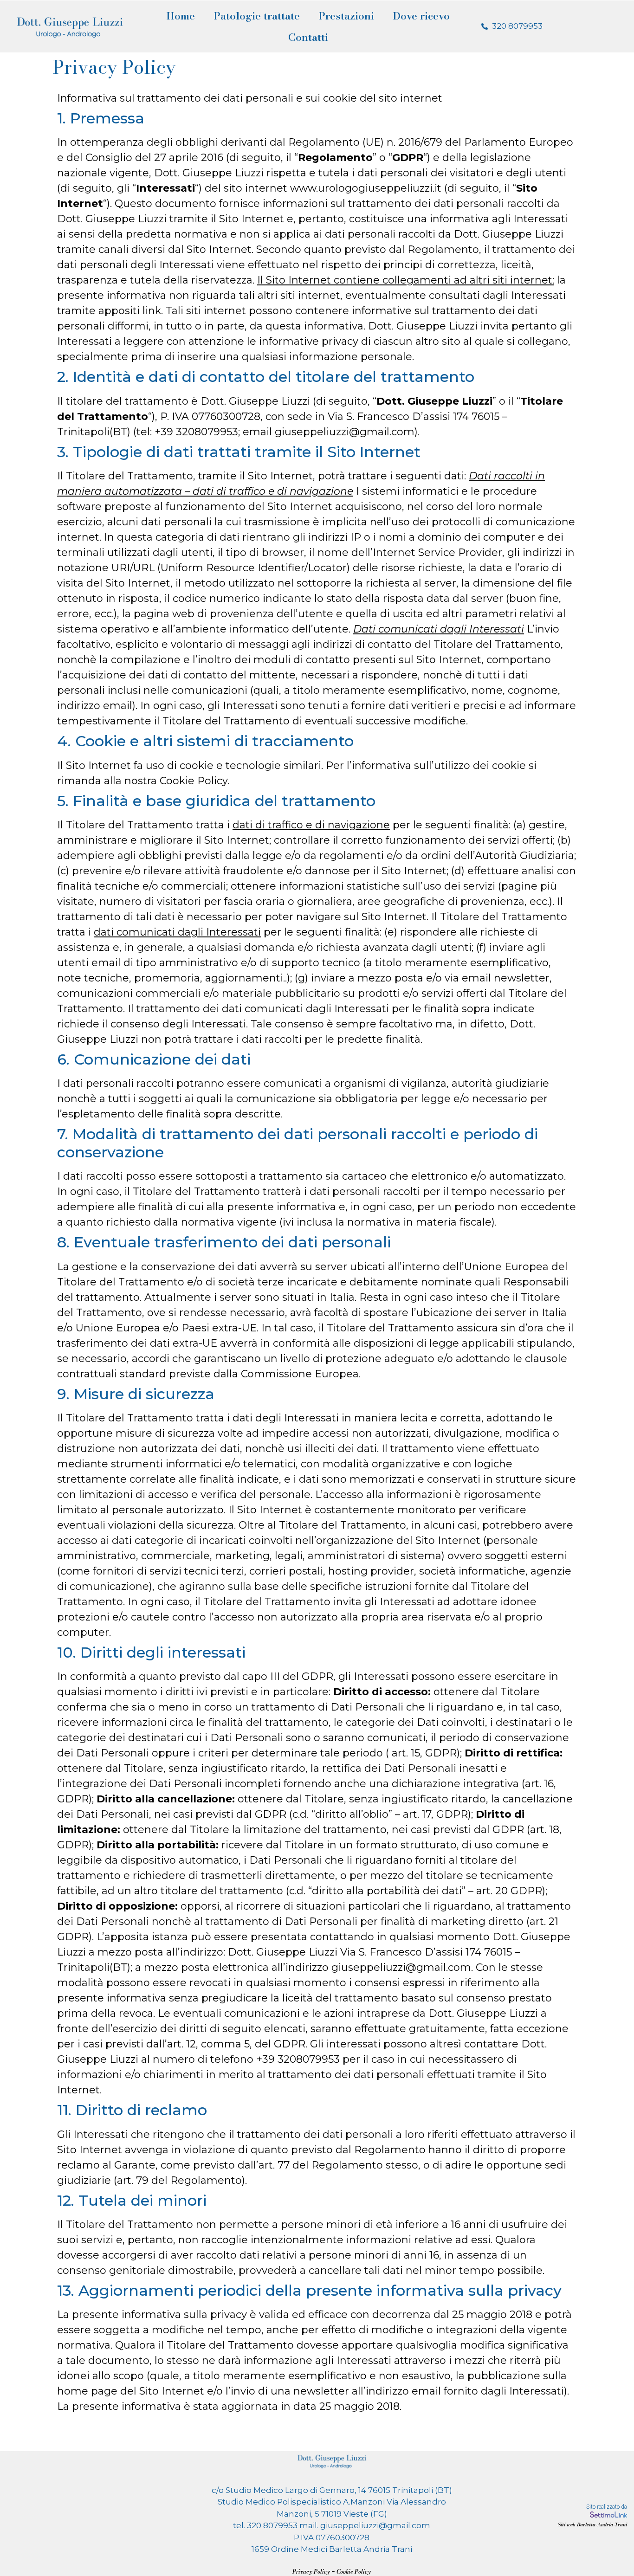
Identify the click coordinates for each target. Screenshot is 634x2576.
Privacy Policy (311, 2572)
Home (181, 16)
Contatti (308, 37)
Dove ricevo (421, 16)
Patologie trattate (257, 16)
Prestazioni (346, 16)
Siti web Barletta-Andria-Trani (592, 2524)
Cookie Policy (354, 2572)
